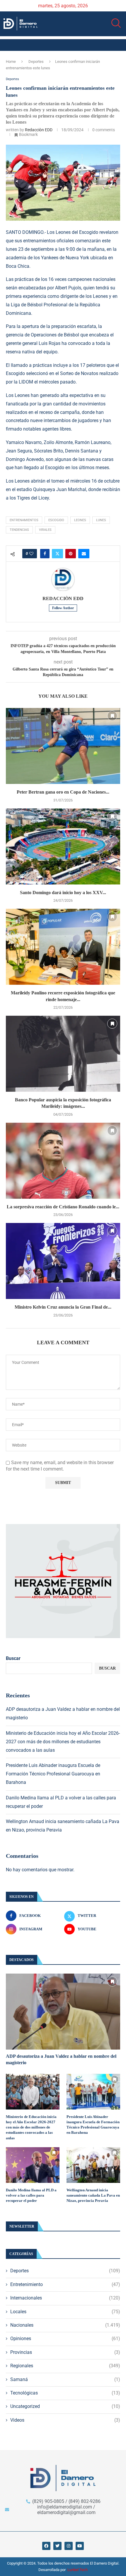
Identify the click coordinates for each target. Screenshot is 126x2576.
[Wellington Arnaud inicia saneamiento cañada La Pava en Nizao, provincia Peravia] (93, 2165)
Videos (65, 2420)
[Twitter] (57, 2546)
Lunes (101, 520)
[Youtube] (80, 2546)
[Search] (114, 23)
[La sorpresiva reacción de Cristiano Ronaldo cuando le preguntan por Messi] (63, 1161)
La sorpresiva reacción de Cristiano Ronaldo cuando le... (63, 1207)
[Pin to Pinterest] (71, 554)
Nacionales (65, 2325)
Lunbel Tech (78, 2570)
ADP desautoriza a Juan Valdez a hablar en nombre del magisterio (61, 2059)
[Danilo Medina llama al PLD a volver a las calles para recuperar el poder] (33, 2165)
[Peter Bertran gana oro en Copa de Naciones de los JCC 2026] (63, 746)
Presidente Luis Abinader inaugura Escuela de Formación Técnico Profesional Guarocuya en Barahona (53, 1774)
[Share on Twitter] (57, 554)
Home (11, 62)
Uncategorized (65, 2406)
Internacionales (65, 2298)
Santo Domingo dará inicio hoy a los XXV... (63, 893)
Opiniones (65, 2339)
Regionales (65, 2366)
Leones (80, 520)
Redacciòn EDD (39, 130)
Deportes (36, 62)
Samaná (65, 2379)
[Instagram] (69, 2546)
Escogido (56, 520)
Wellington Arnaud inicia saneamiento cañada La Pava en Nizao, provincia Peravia (93, 2195)
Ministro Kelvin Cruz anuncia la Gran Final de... (63, 1307)
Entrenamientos (24, 520)
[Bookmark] (112, 716)
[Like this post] (31, 554)
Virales (45, 530)
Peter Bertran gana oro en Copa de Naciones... (63, 792)
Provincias (65, 2352)
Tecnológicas (65, 2393)
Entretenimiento (65, 2284)
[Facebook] (46, 2546)
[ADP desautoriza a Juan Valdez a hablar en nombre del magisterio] (63, 2012)
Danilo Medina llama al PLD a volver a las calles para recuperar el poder (31, 2195)
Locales (65, 2312)
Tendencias (19, 530)
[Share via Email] (84, 554)
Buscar (13, 1658)
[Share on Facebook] (45, 554)
